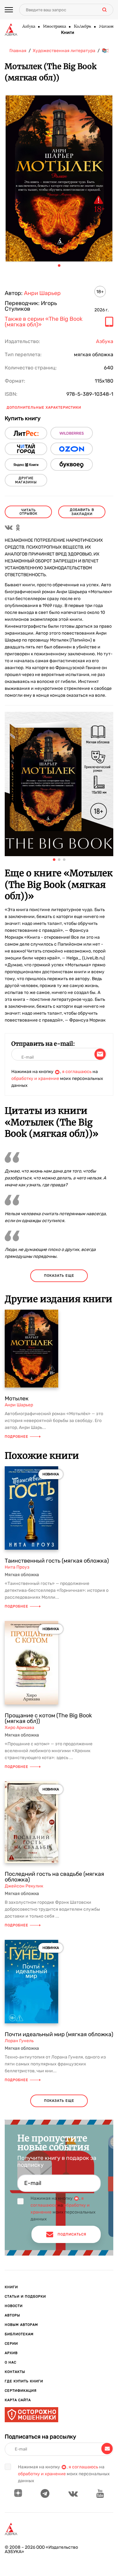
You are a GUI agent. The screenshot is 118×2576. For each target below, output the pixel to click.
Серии (11, 2344)
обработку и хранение (35, 1079)
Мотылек (17, 1398)
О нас (11, 2362)
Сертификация (21, 2391)
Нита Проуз (17, 1567)
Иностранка (54, 27)
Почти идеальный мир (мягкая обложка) (59, 2034)
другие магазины (26, 480)
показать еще (59, 1276)
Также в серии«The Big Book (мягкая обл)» (44, 322)
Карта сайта (18, 2400)
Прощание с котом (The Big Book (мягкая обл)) (48, 1718)
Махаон (106, 27)
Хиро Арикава (20, 1728)
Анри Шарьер (42, 293)
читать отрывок (28, 512)
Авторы (12, 2315)
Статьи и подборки (25, 2297)
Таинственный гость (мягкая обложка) (57, 1561)
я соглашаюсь (77, 1072)
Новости (14, 2306)
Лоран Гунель (19, 2041)
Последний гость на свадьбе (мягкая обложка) (54, 1877)
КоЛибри (82, 27)
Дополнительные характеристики (44, 408)
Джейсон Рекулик (24, 1886)
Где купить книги (24, 2381)
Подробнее (17, 1437)
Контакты (15, 2372)
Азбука (28, 27)
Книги (68, 33)
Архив (11, 2353)
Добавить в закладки (82, 512)
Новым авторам (21, 2325)
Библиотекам (19, 2334)
